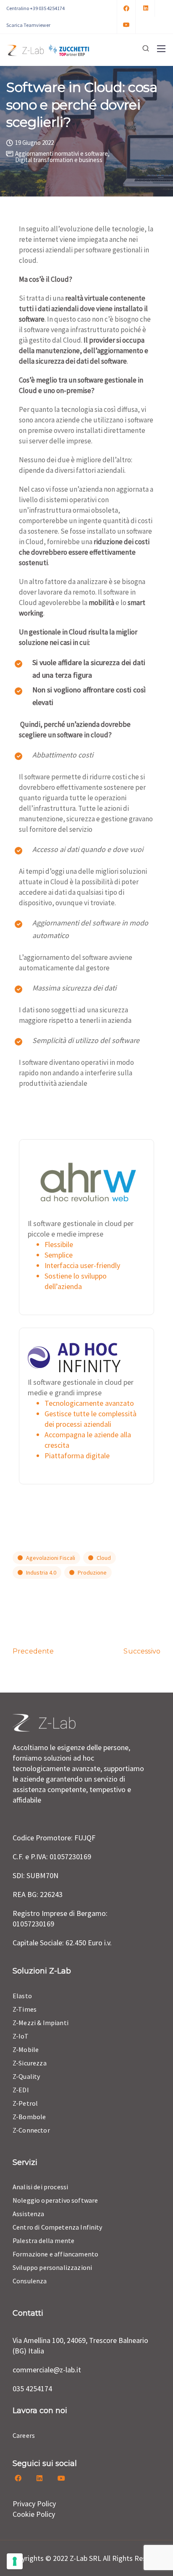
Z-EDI (21, 2090)
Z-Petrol (25, 2103)
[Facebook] (126, 8)
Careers (24, 2435)
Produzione (92, 1572)
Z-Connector (31, 2130)
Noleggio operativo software (55, 2200)
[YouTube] (126, 25)
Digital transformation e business (59, 160)
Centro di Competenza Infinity (58, 2227)
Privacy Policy (34, 2504)
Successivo (142, 1651)
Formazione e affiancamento (55, 2254)
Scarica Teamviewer (28, 25)
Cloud (104, 1558)
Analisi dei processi (40, 2187)
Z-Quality (26, 2076)
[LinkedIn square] (146, 8)
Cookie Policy (34, 2514)
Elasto (22, 1996)
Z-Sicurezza (30, 2063)
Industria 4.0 (41, 1572)
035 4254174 (32, 2389)
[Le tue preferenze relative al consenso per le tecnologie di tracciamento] (15, 2561)
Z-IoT (21, 2036)
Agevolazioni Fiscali (51, 1558)
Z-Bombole (29, 2117)
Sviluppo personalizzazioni (52, 2267)
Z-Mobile (26, 2049)
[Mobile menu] (161, 49)
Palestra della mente (43, 2241)
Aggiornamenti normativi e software (62, 153)
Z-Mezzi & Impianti (41, 2023)
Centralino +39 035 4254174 (35, 8)
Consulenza (30, 2281)
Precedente (33, 1651)
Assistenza (29, 2214)
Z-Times (25, 2009)
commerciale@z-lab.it (47, 2370)
